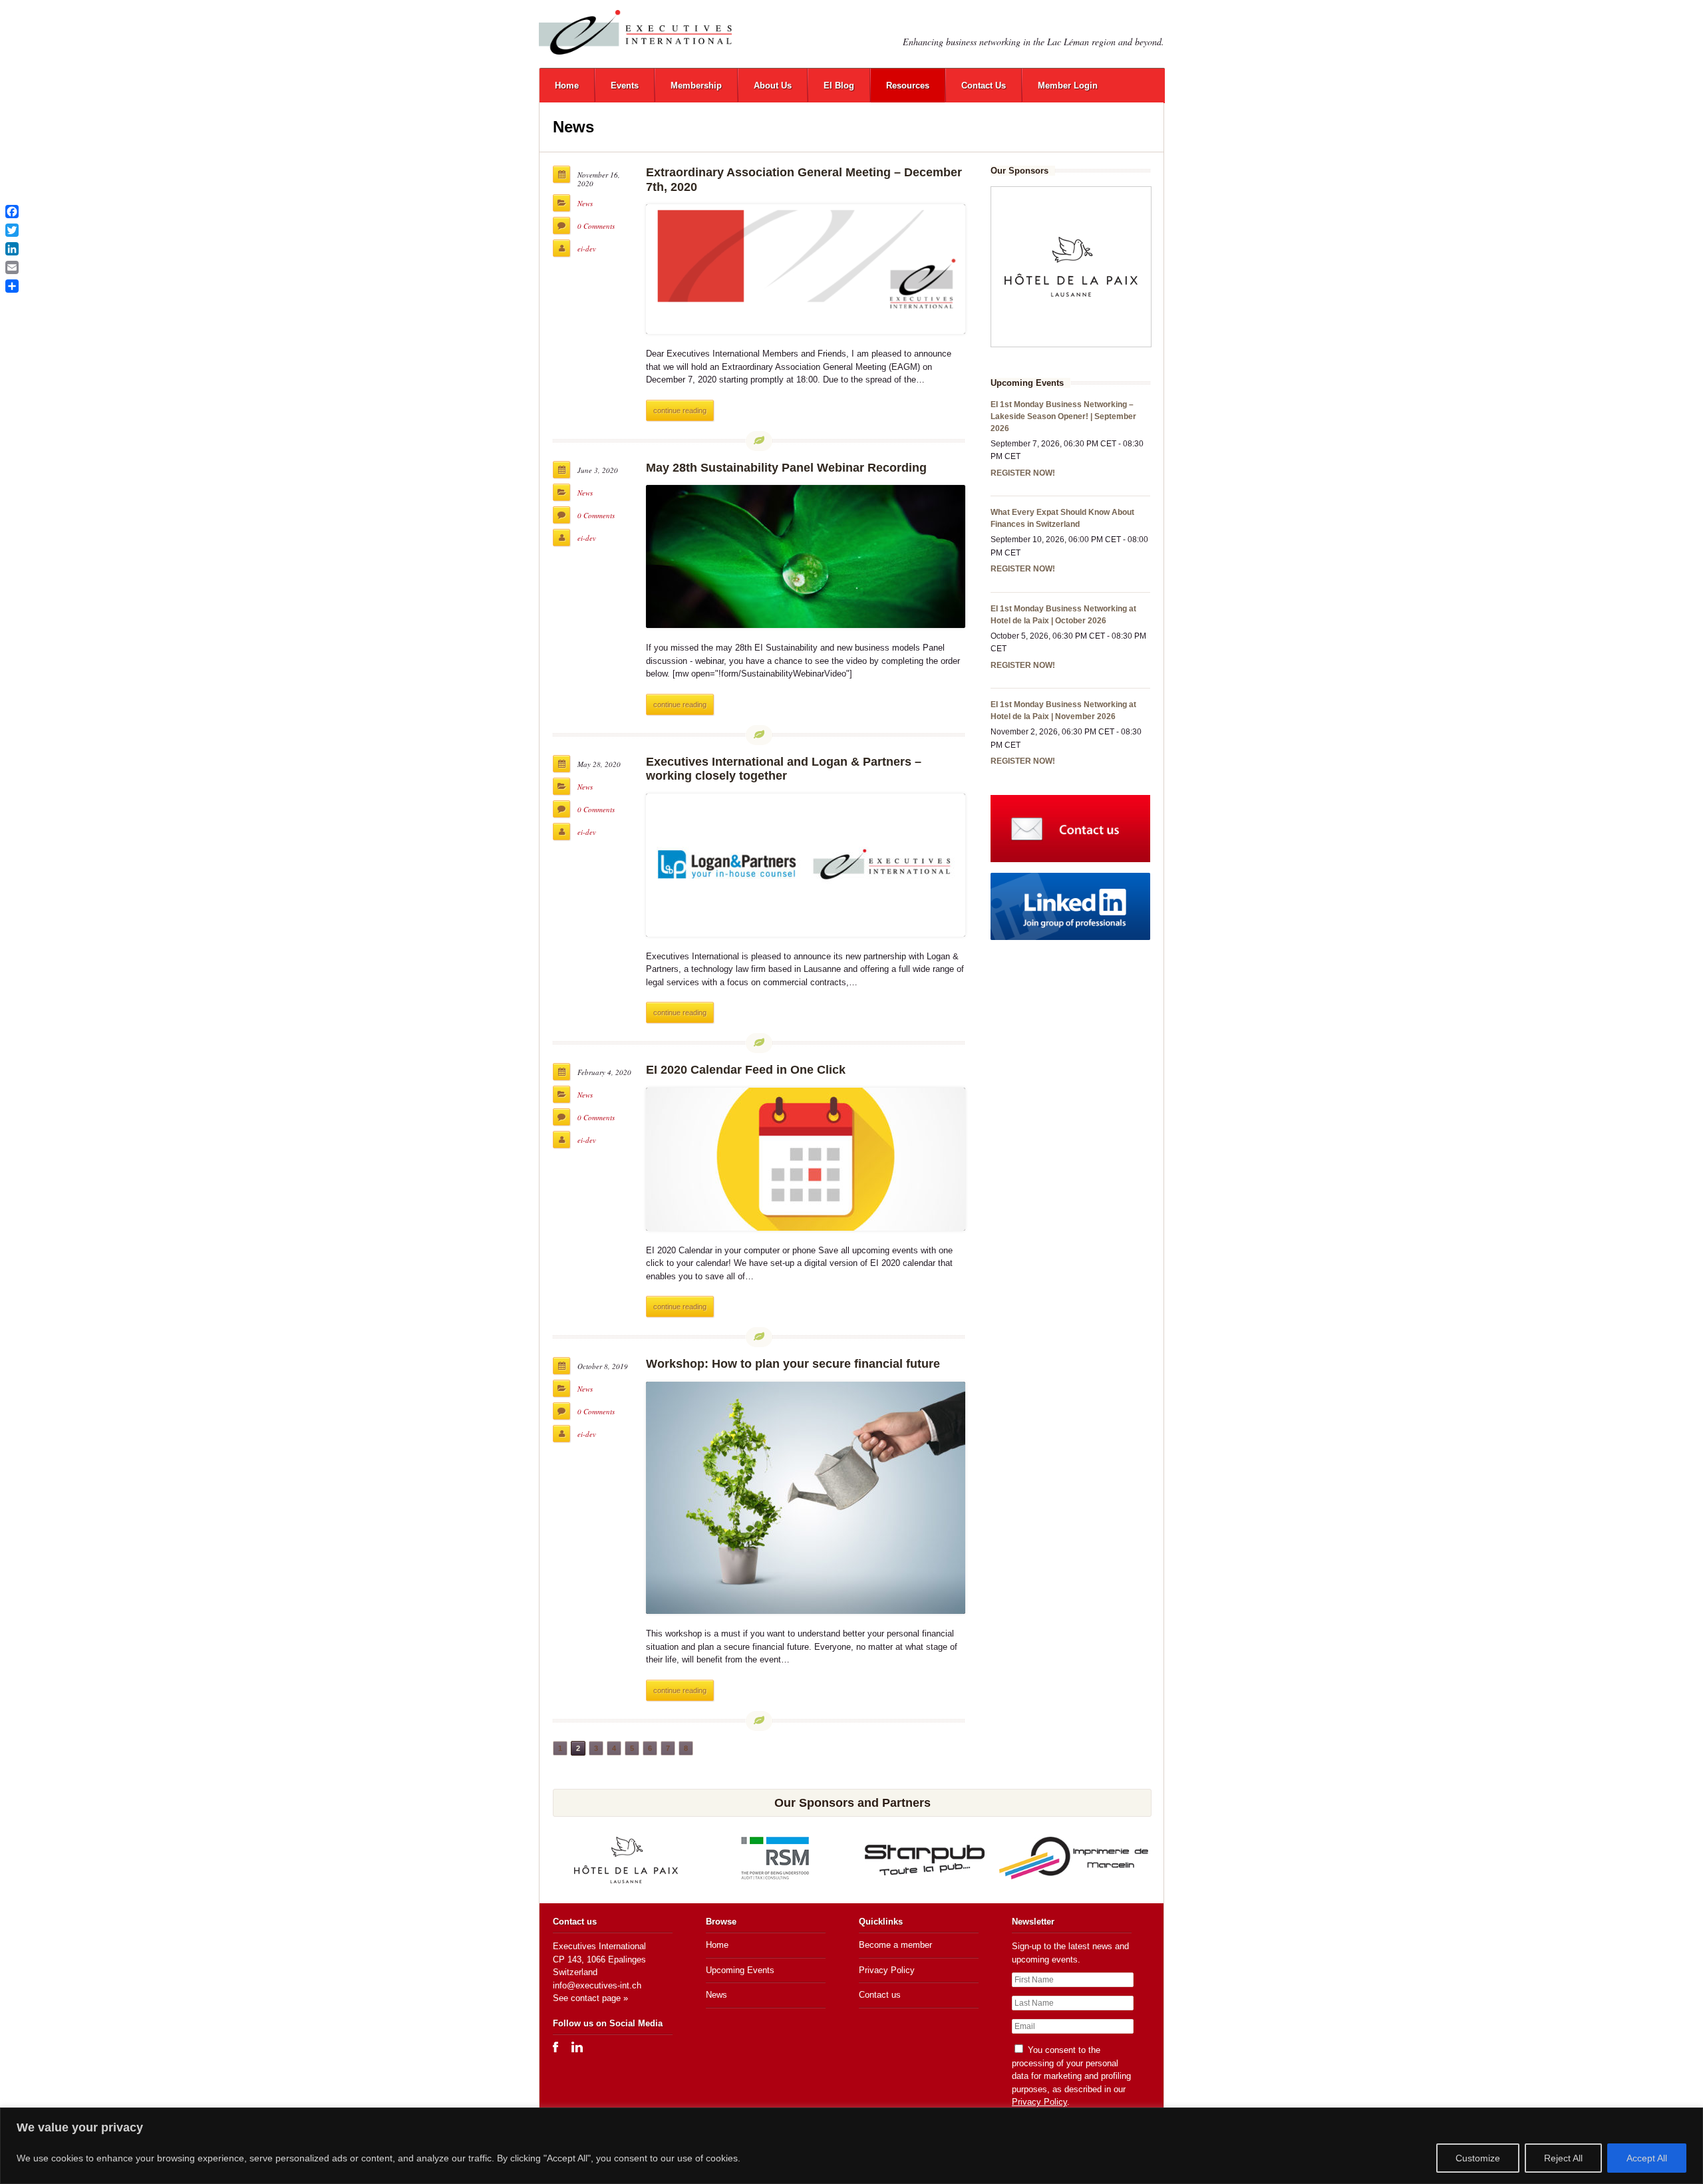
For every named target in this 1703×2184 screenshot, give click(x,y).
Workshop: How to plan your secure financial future (793, 1364)
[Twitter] (12, 230)
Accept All (1647, 2158)
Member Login (1068, 85)
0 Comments (596, 226)
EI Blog (839, 85)
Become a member (895, 1945)
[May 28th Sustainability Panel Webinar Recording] (806, 556)
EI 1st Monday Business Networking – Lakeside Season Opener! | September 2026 (1063, 416)
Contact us (880, 1995)
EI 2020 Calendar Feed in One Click (746, 1070)
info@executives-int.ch (597, 1985)
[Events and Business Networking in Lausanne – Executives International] (635, 32)
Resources (908, 85)
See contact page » (590, 1998)
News (585, 203)
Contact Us (984, 85)
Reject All (1563, 2158)
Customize (1478, 2158)
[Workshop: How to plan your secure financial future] (806, 1498)
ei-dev (587, 248)
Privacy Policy (887, 1970)
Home (567, 85)
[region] (851, 2146)
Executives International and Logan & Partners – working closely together (784, 769)
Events (625, 85)
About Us (773, 85)
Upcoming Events (740, 1970)
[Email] (12, 267)
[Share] (12, 286)
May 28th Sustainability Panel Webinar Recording (786, 468)
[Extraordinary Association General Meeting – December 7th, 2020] (806, 269)
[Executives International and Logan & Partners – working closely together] (806, 865)
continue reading (680, 410)
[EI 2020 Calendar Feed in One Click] (806, 1159)
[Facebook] (12, 212)
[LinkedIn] (12, 249)
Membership (696, 85)
